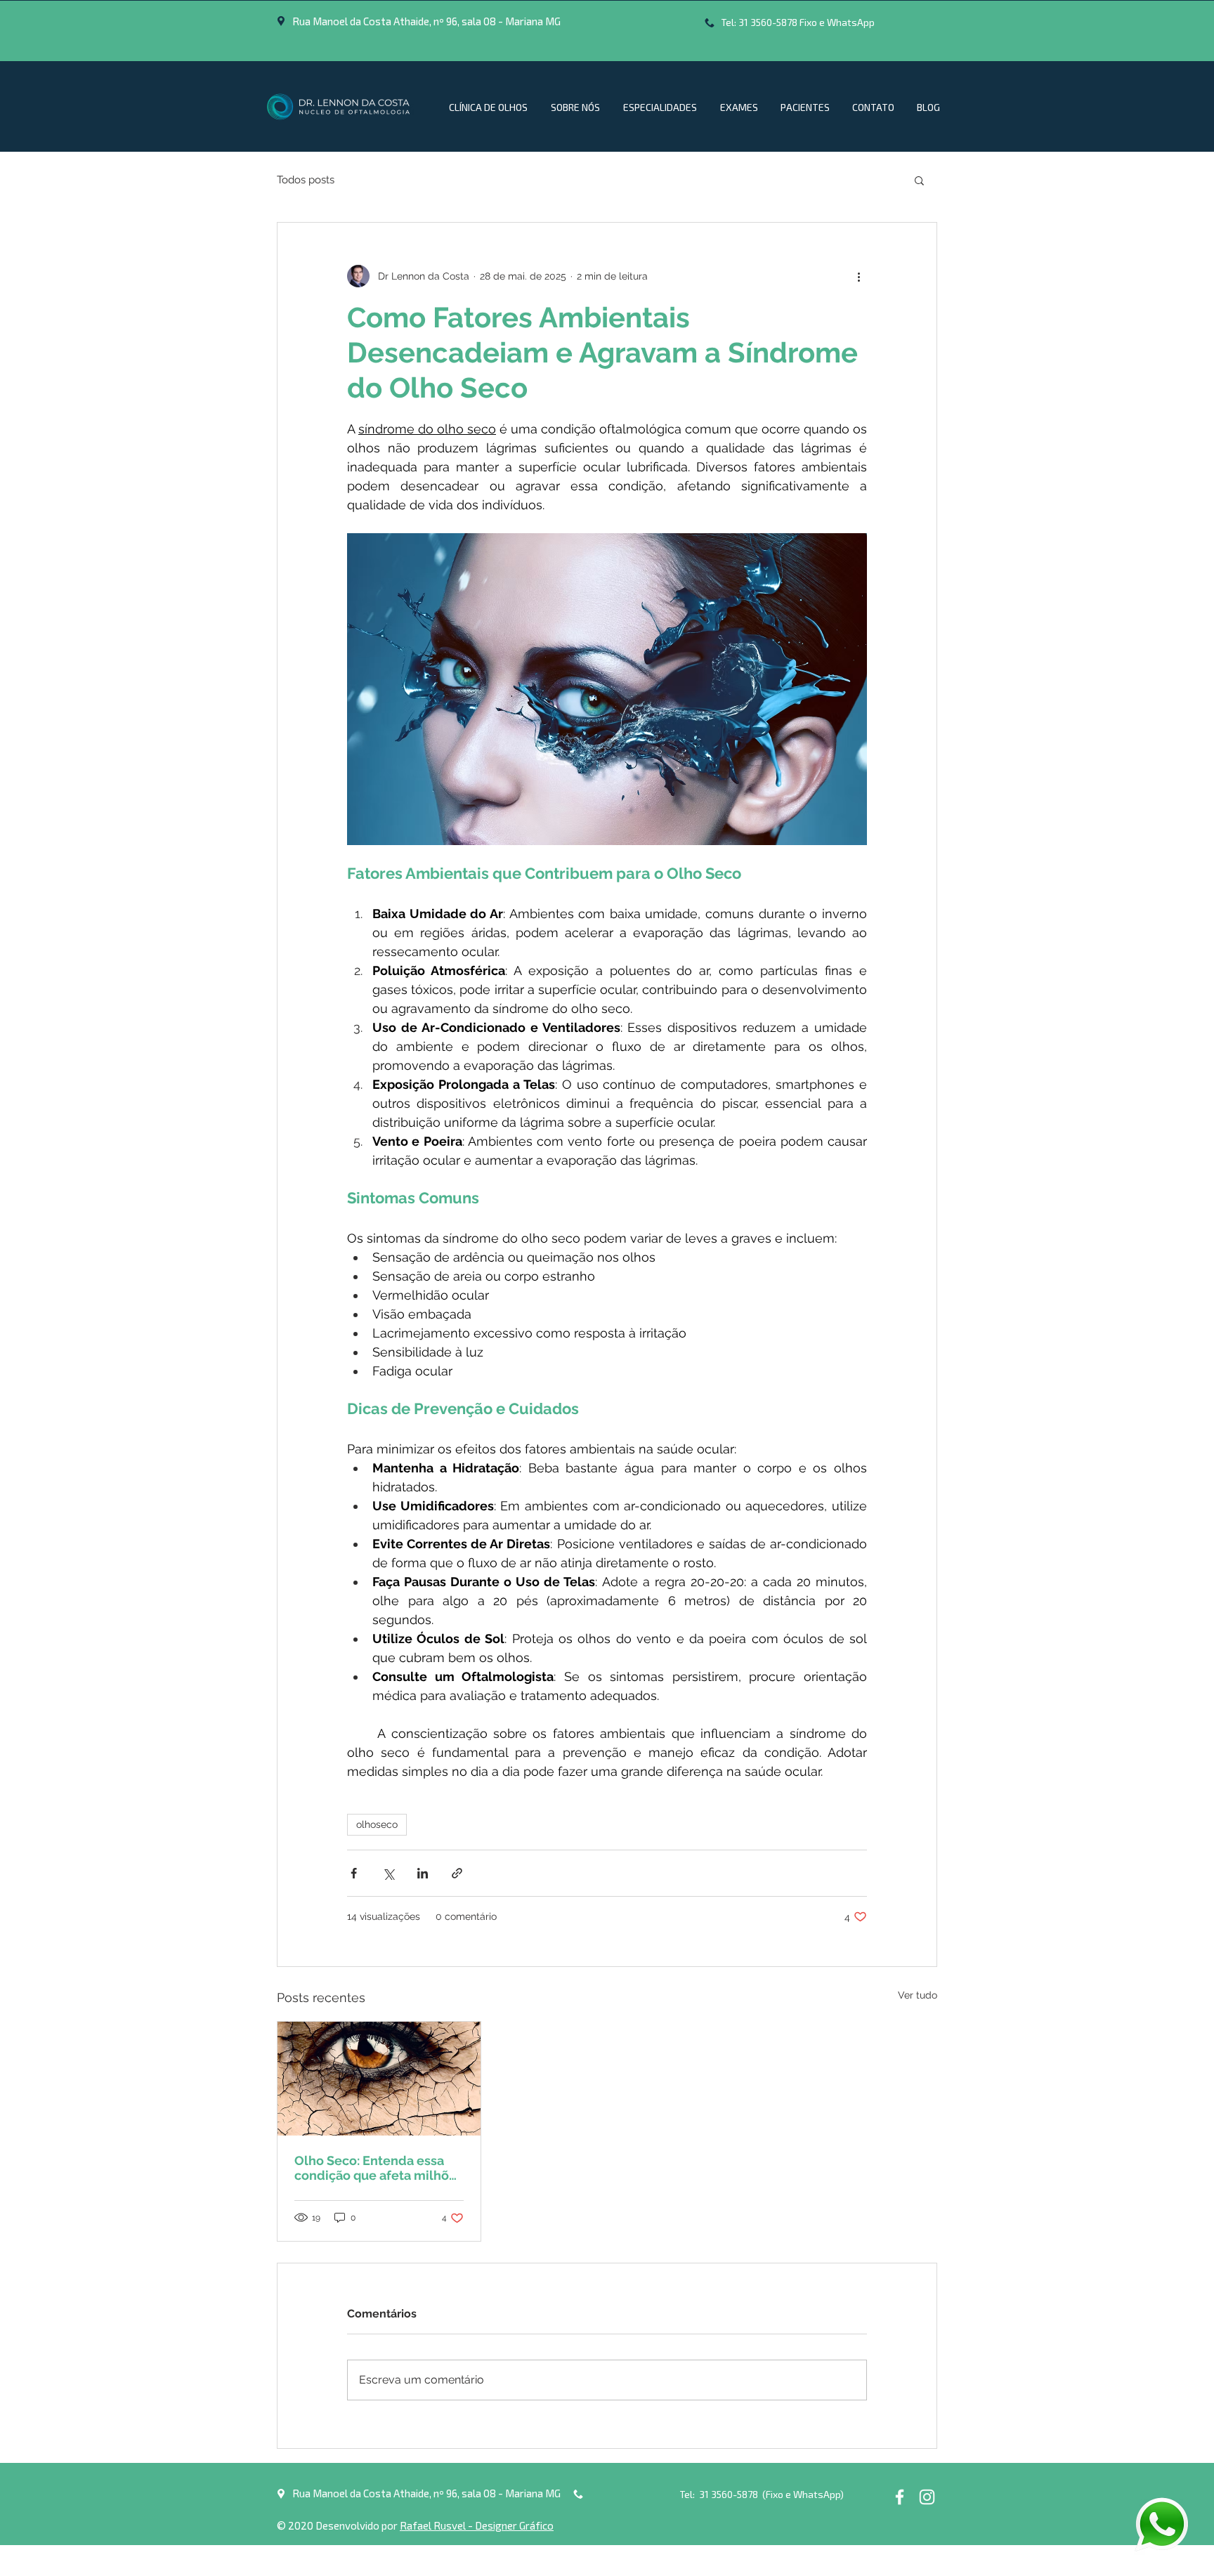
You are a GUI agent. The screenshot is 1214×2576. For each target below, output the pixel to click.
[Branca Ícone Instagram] (927, 2497)
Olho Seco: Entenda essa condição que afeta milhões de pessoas (379, 2168)
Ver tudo (918, 1995)
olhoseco (377, 1824)
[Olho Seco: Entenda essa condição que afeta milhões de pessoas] (379, 2079)
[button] (919, 180)
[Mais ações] (859, 276)
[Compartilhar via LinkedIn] (423, 1873)
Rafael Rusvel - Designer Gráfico (477, 2525)
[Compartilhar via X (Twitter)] (388, 1873)
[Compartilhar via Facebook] (354, 1873)
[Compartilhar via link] (457, 1873)
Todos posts (306, 180)
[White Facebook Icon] (900, 2497)
